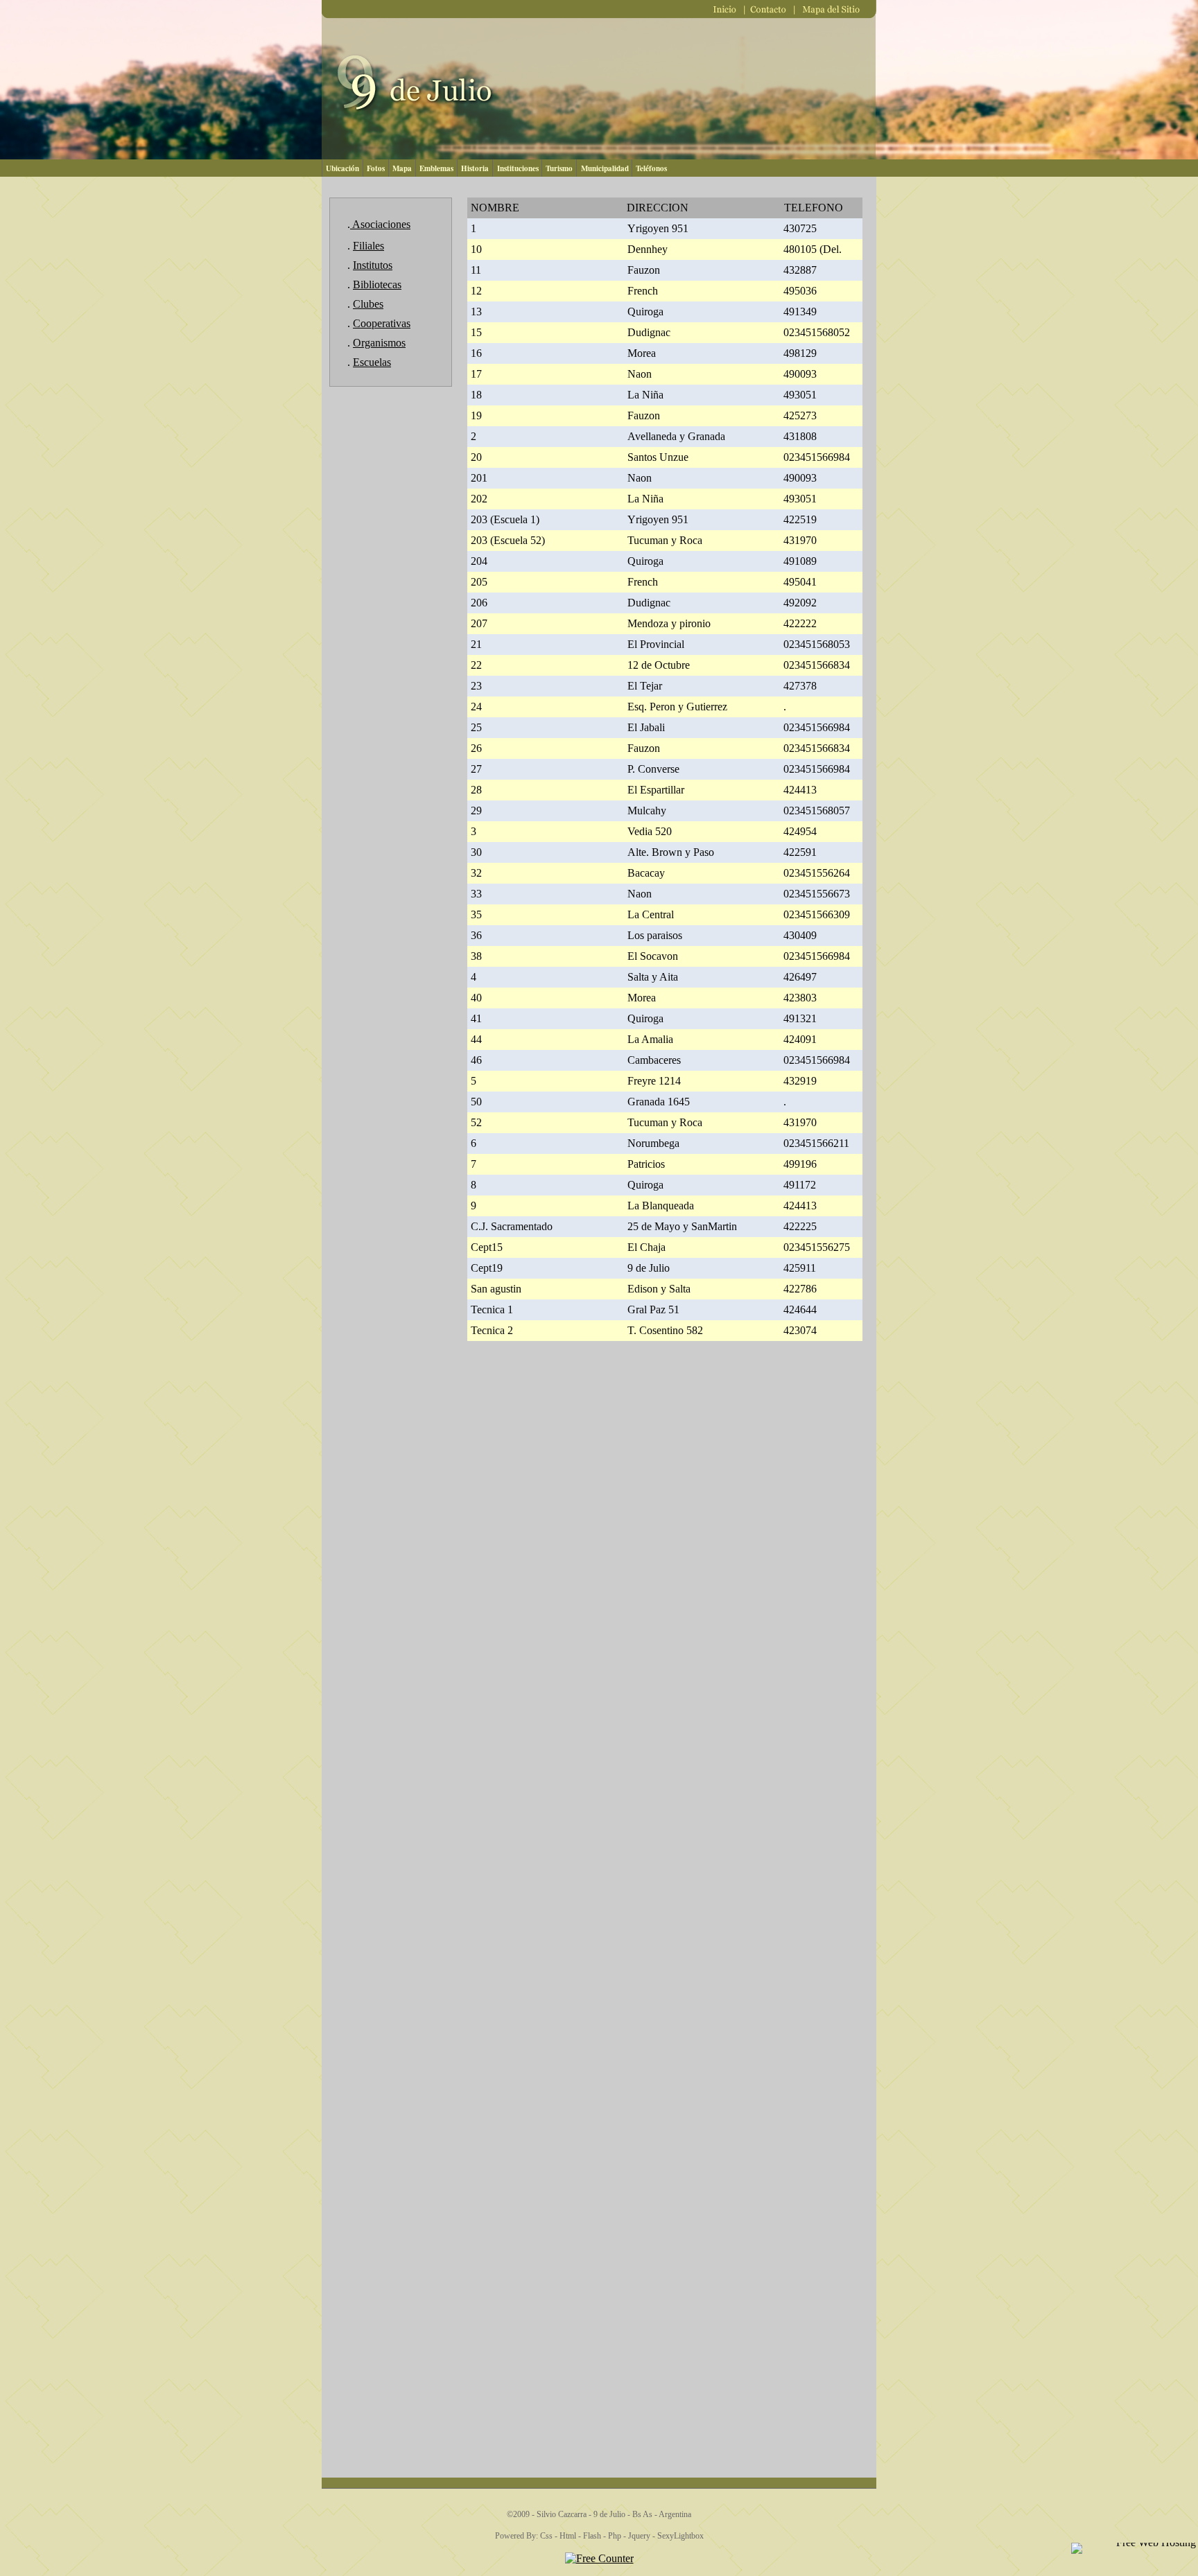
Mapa (402, 168)
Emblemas (436, 168)
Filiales (368, 246)
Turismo (559, 168)
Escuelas (372, 362)
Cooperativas (382, 323)
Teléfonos (651, 168)
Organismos (379, 343)
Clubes (368, 304)
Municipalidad (605, 168)
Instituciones (518, 168)
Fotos (376, 168)
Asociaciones (380, 224)
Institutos (373, 265)
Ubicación (342, 168)
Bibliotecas (377, 284)
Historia (475, 168)
